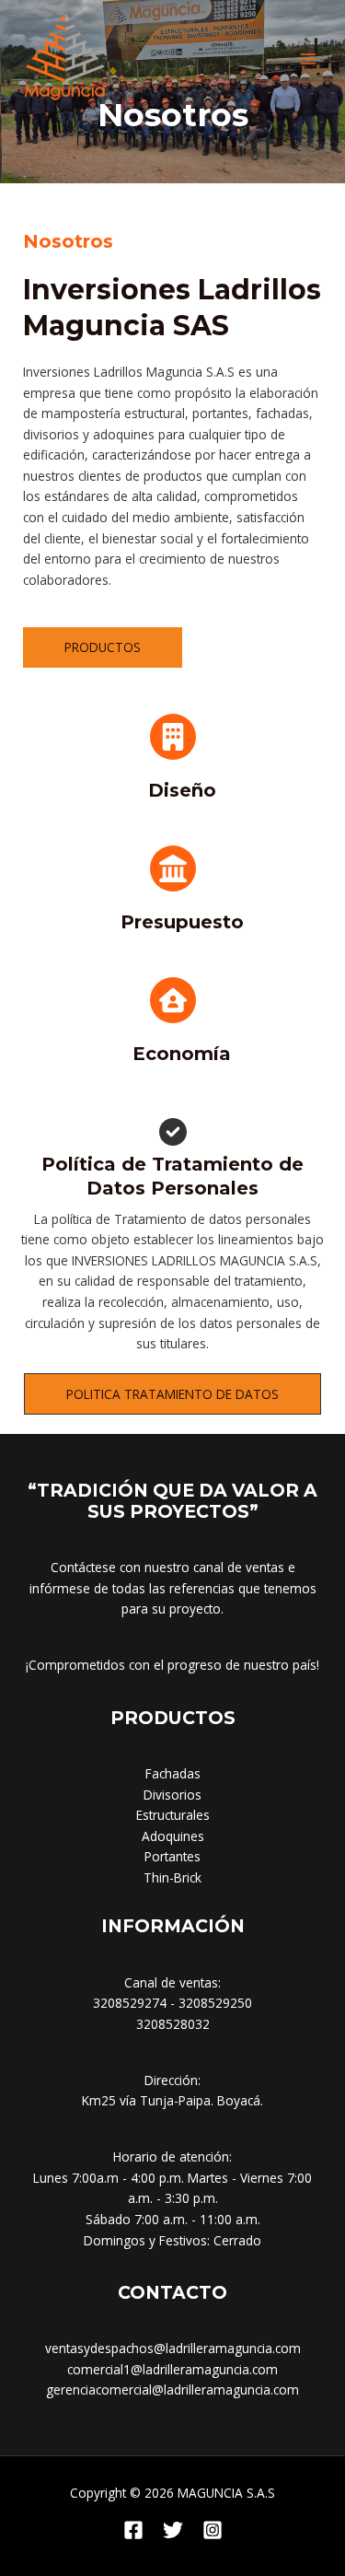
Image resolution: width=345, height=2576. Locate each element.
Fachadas (173, 1773)
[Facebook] (133, 2530)
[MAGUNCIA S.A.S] (64, 59)
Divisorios (172, 1795)
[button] (172, 1394)
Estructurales (173, 1815)
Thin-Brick (172, 1877)
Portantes (172, 1856)
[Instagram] (213, 2530)
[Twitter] (173, 2530)
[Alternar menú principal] (309, 58)
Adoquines (173, 1836)
